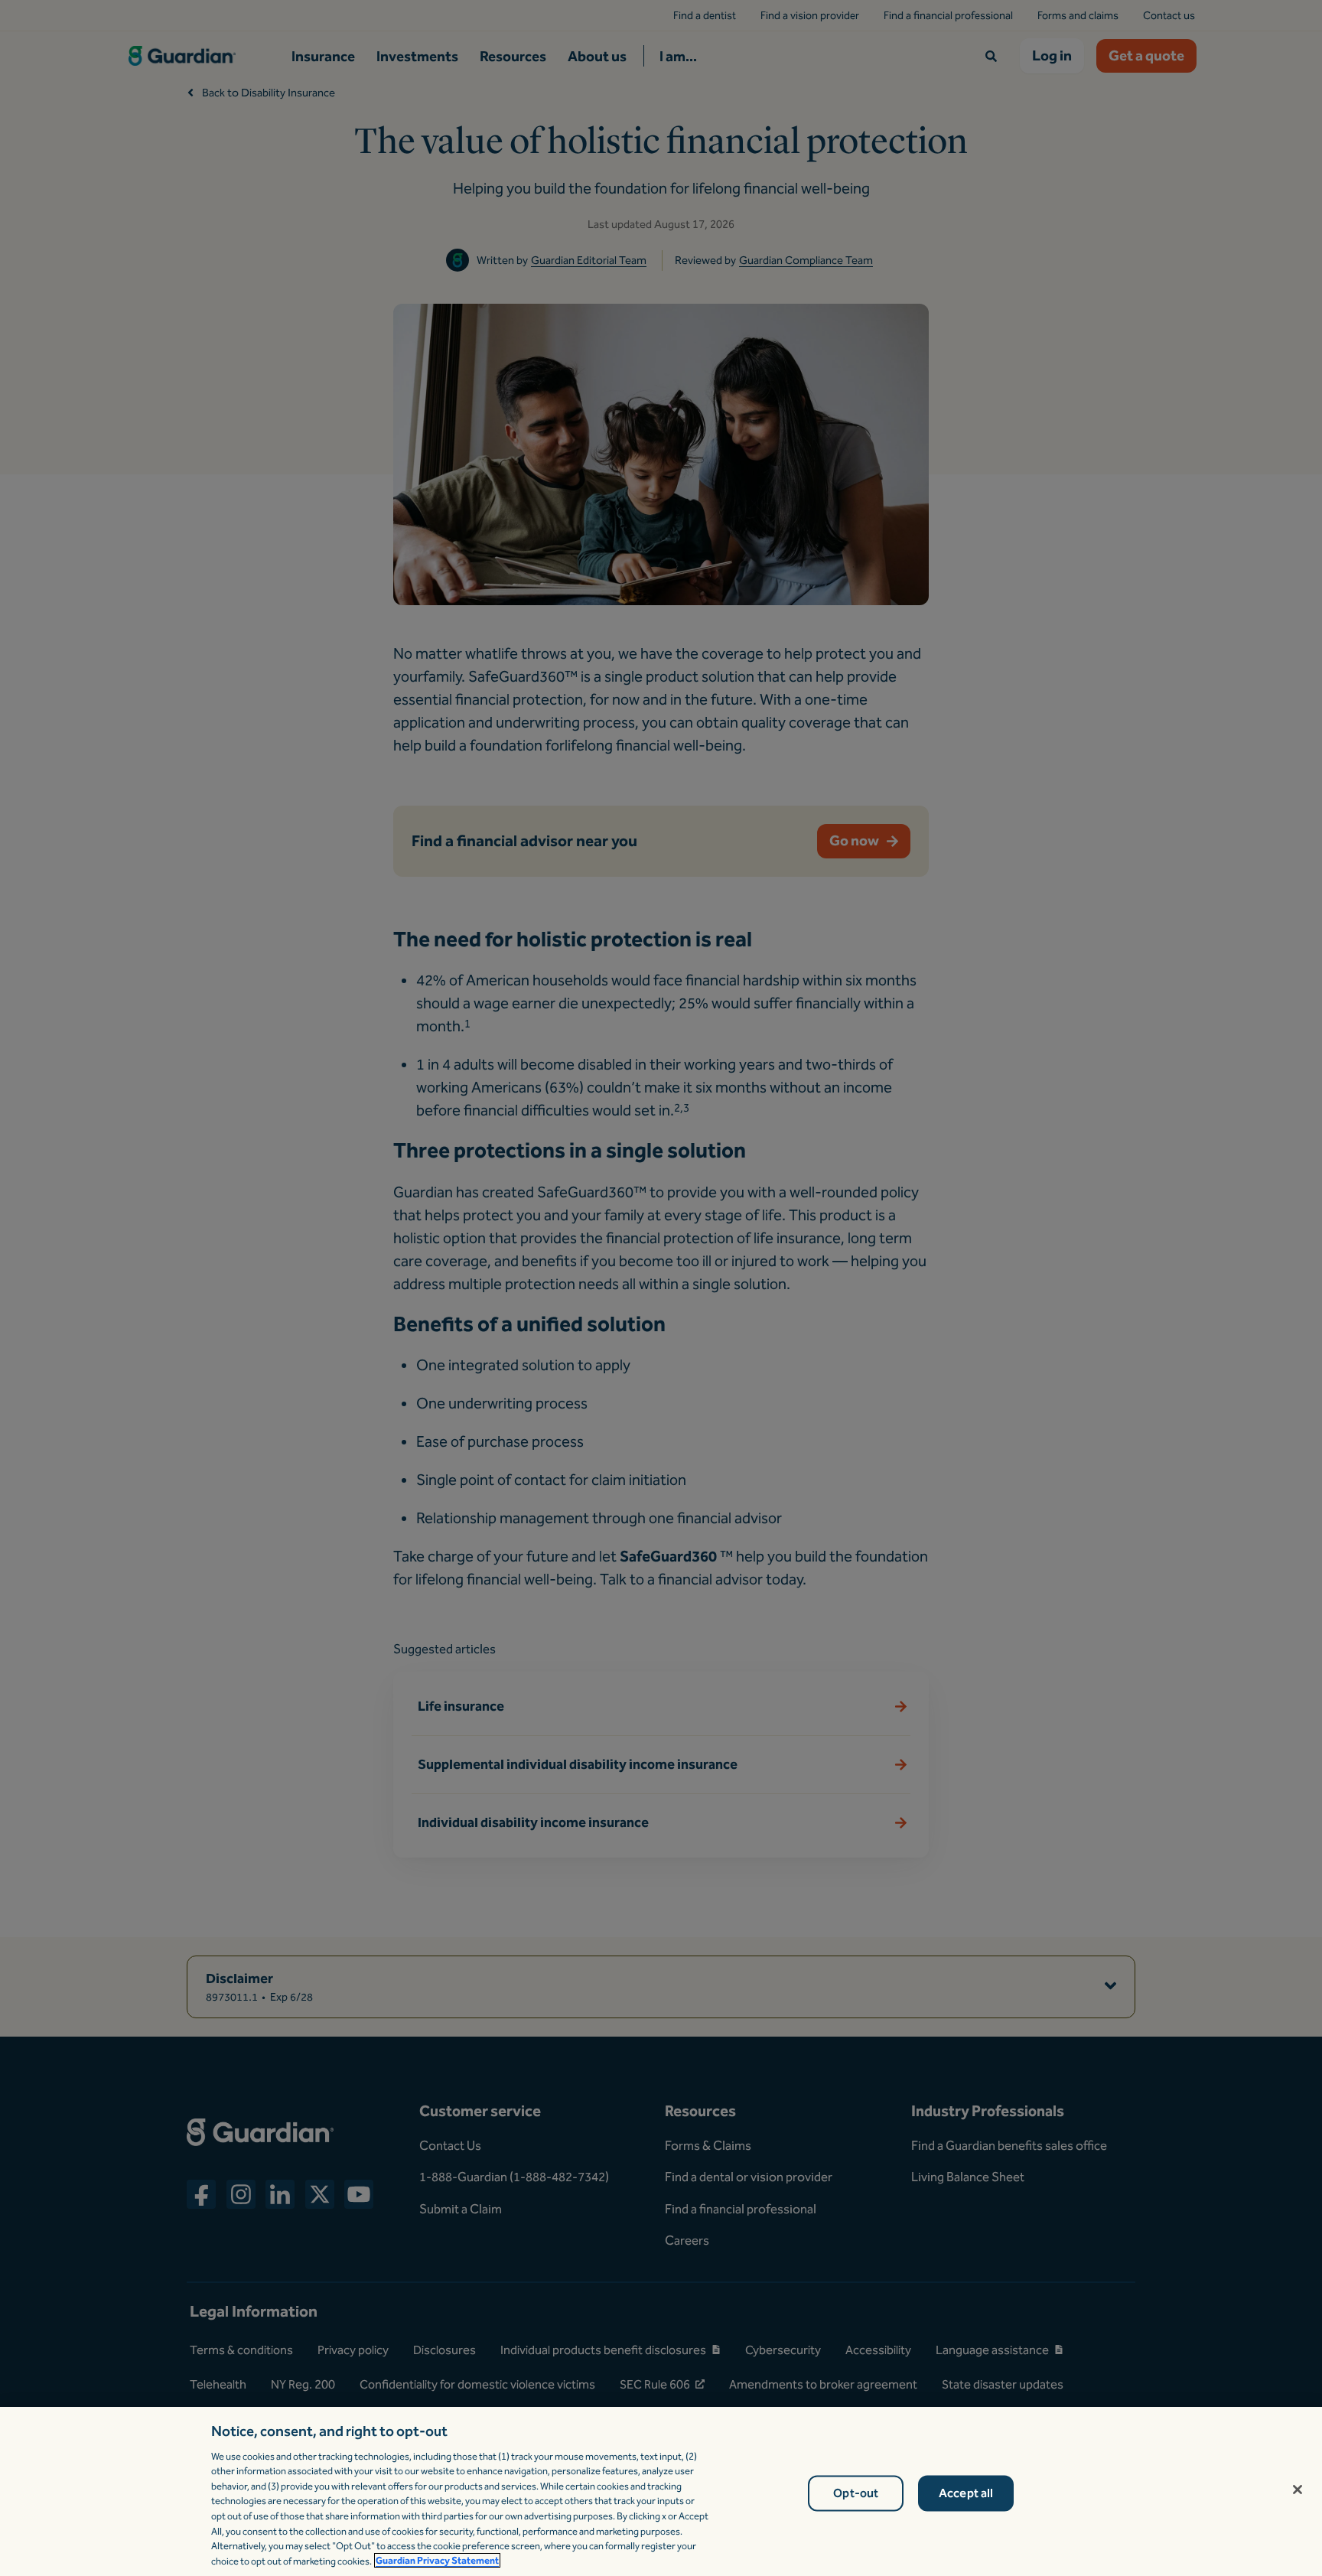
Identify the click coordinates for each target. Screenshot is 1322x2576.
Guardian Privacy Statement (437, 2560)
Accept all (966, 2494)
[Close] (1298, 2490)
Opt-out (856, 2494)
